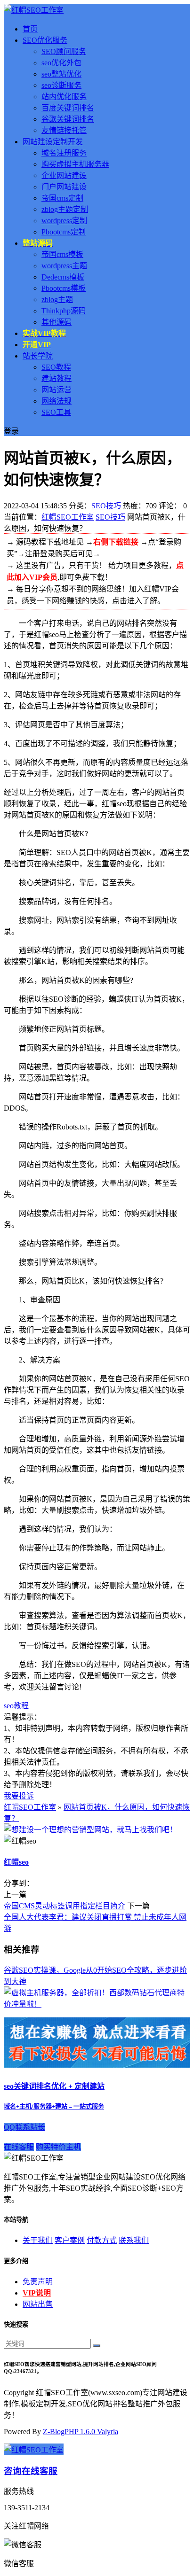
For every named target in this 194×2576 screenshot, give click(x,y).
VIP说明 (37, 2293)
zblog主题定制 (65, 209)
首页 (30, 29)
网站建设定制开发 (53, 142)
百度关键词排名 (68, 108)
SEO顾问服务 (64, 51)
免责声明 (38, 2282)
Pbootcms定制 (64, 232)
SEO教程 (56, 367)
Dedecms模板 (63, 277)
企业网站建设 (64, 175)
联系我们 (134, 2240)
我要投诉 (19, 1796)
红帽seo (16, 1862)
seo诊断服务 (61, 85)
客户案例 (70, 2240)
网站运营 (57, 390)
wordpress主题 (64, 266)
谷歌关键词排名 (68, 119)
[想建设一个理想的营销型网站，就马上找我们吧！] (90, 1830)
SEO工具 (56, 412)
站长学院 (38, 356)
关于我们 (38, 2240)
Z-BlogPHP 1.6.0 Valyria (81, 2432)
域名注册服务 (64, 153)
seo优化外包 (61, 63)
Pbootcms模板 (64, 288)
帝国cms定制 (62, 198)
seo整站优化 (61, 74)
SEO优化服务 (45, 40)
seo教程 (16, 1706)
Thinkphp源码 (64, 311)
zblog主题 (57, 300)
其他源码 (57, 322)
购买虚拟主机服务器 (75, 164)
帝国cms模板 (62, 254)
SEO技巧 (106, 506)
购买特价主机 (58, 2147)
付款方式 (102, 2240)
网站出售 (38, 2304)
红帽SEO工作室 (68, 517)
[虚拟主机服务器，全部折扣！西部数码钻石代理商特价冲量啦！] (97, 2004)
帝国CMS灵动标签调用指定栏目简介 (65, 1906)
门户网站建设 (64, 187)
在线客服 (19, 2147)
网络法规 (57, 401)
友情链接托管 (64, 130)
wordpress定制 (64, 221)
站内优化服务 (64, 97)
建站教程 (57, 378)
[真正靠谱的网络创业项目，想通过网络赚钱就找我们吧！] (97, 2065)
